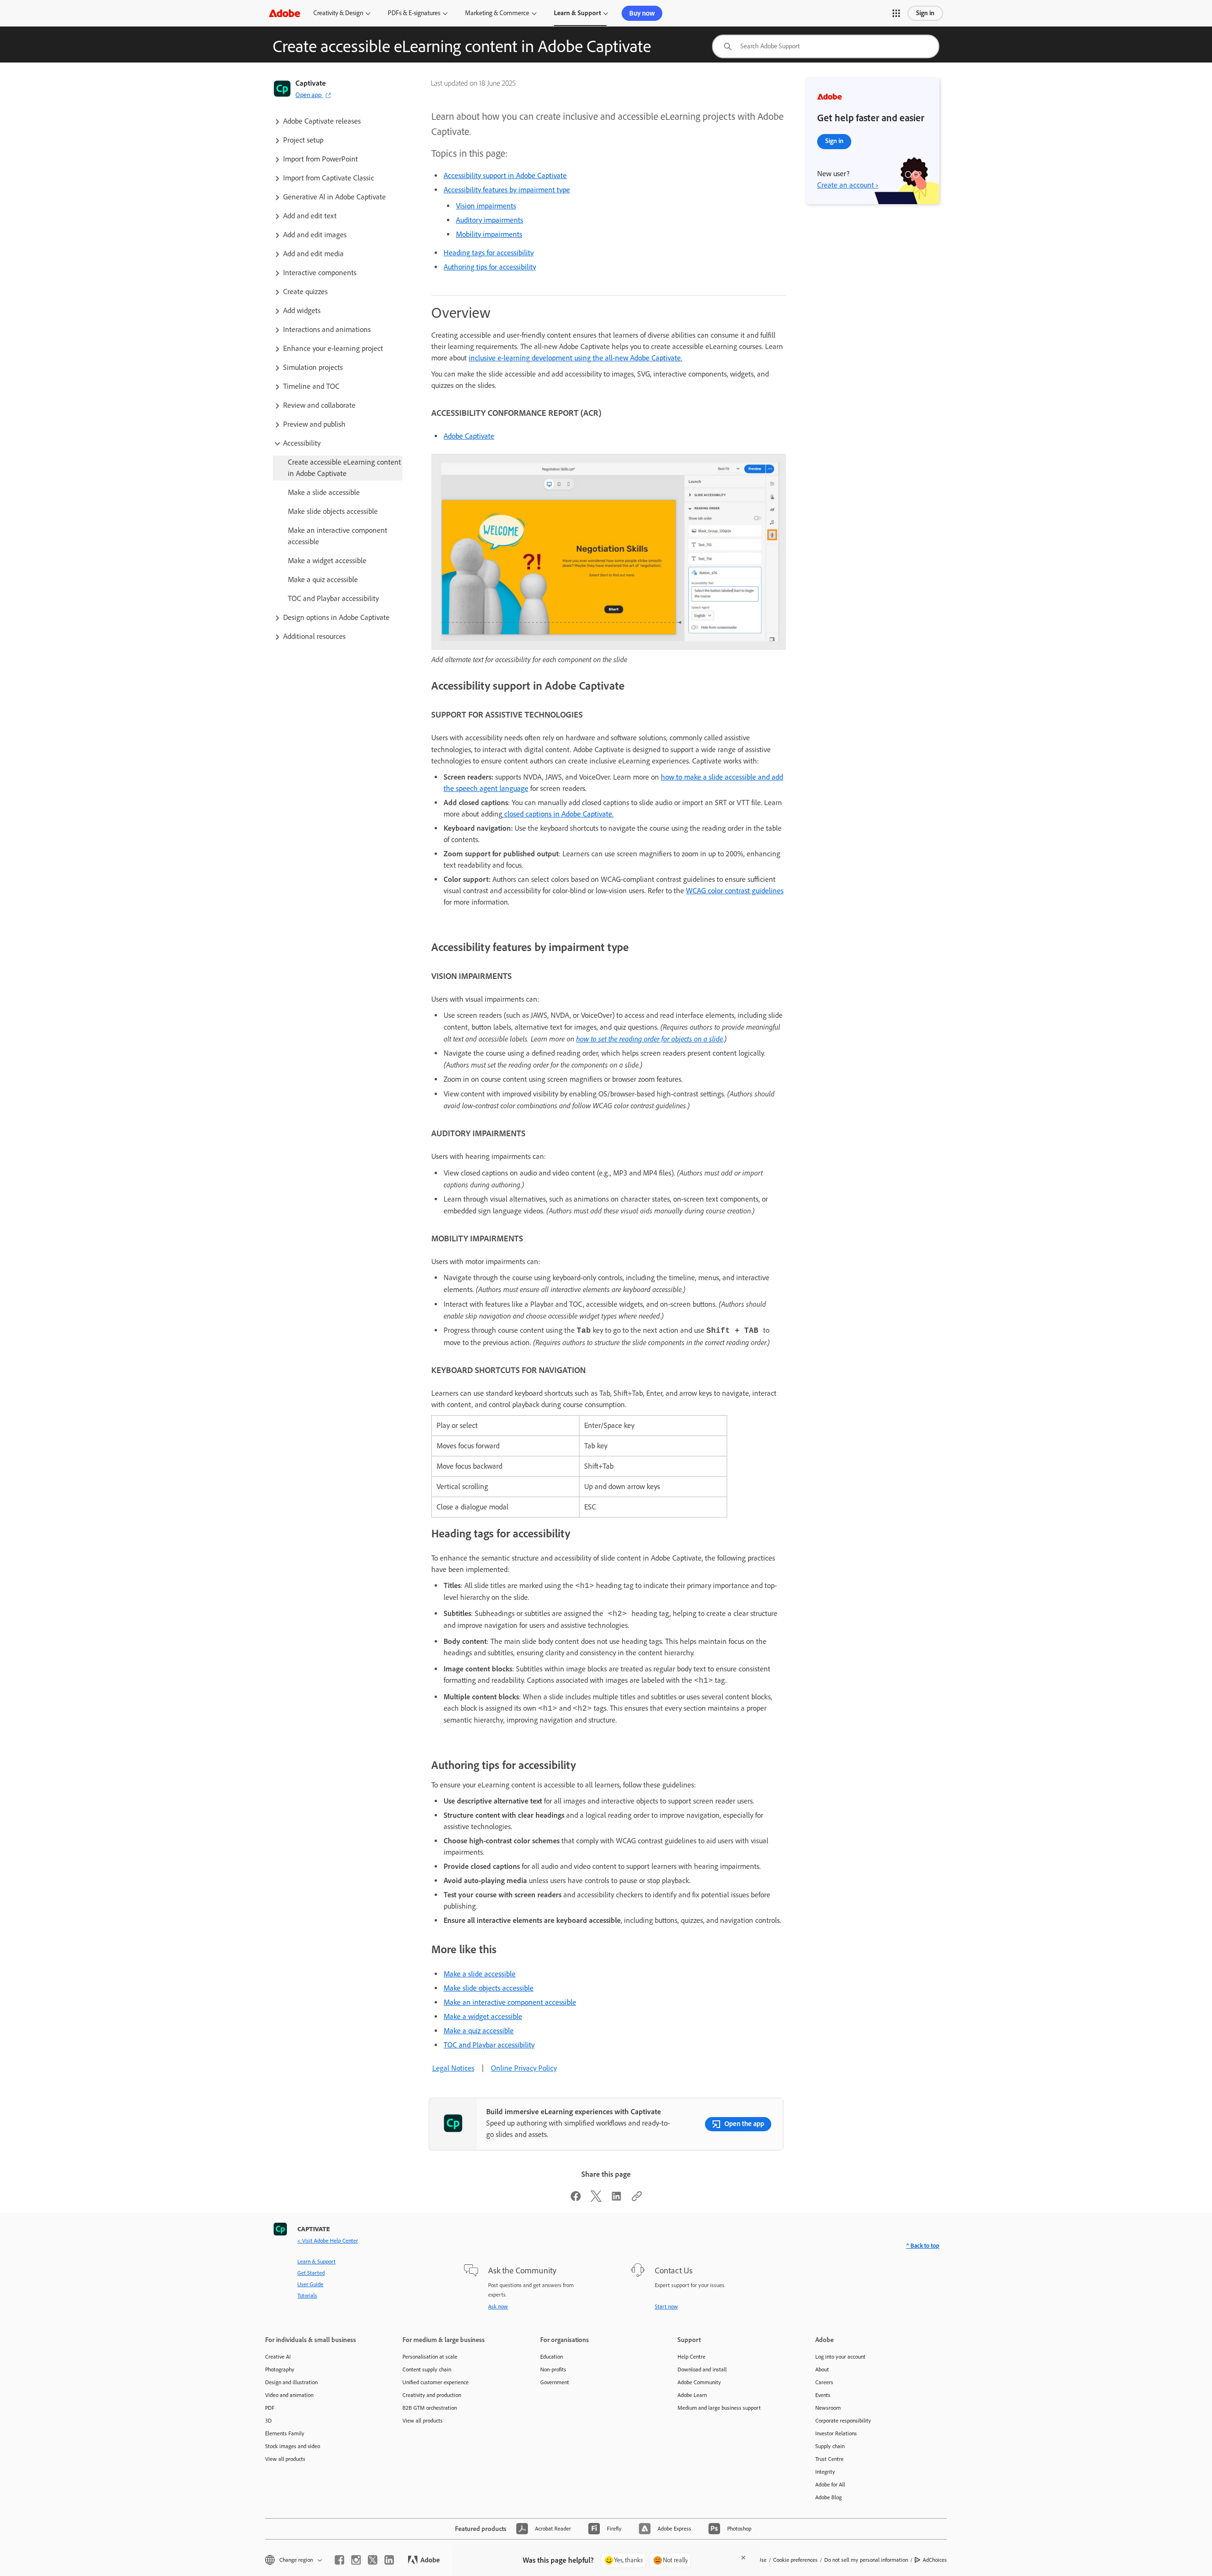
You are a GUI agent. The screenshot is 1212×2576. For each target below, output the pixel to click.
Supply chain (830, 2446)
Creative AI (278, 2357)
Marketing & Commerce (497, 13)
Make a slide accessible (480, 1974)
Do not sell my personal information (866, 2560)
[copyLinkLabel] (637, 2199)
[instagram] (356, 2560)
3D (268, 2421)
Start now (666, 2307)
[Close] (743, 2558)
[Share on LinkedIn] (616, 2199)
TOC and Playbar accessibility (489, 2045)
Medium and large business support (719, 2408)
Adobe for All (830, 2485)
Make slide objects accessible (489, 1988)
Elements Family (285, 2433)
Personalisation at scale (430, 2357)
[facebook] (339, 2560)
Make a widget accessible (483, 2016)
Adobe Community (699, 2382)
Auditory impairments (490, 220)
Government (555, 2382)
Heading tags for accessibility (489, 253)
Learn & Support (577, 13)
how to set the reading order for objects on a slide (650, 1039)
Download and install (702, 2370)
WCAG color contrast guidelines (735, 891)
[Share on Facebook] (576, 2199)
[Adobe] (285, 13)
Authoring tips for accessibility (490, 267)
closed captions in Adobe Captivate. (558, 814)
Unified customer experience (436, 2382)
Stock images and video (293, 2446)
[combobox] (826, 46)
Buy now (642, 13)
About (822, 2370)
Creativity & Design (338, 13)
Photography (280, 2370)
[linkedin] (389, 2560)
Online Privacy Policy (524, 2068)
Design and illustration (291, 2382)
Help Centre (691, 2357)
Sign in (925, 13)
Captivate (311, 83)
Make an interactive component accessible (510, 2002)
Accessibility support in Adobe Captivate (505, 175)
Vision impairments (486, 206)
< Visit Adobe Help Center (328, 2241)
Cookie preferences (795, 2560)
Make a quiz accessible (479, 2031)
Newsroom (828, 2408)
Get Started (311, 2273)
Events (823, 2395)
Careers (824, 2382)
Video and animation (289, 2395)
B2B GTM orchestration (430, 2408)
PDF (270, 2408)
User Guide (310, 2284)
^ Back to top (923, 2246)
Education (552, 2357)
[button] (896, 13)
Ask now (498, 2307)
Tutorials (307, 2296)
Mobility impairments (489, 234)
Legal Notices (453, 2068)
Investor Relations (836, 2433)
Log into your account (840, 2357)
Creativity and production (432, 2395)
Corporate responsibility (843, 2421)
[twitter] (373, 2560)
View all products (285, 2459)
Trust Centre (829, 2459)
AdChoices (935, 2560)
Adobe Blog (829, 2497)
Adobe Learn (692, 2395)
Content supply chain (427, 2370)
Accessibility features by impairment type (507, 190)
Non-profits (553, 2370)
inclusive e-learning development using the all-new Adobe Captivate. (575, 358)
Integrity (825, 2472)
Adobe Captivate (469, 436)
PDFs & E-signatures (414, 13)
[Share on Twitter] (596, 2199)
